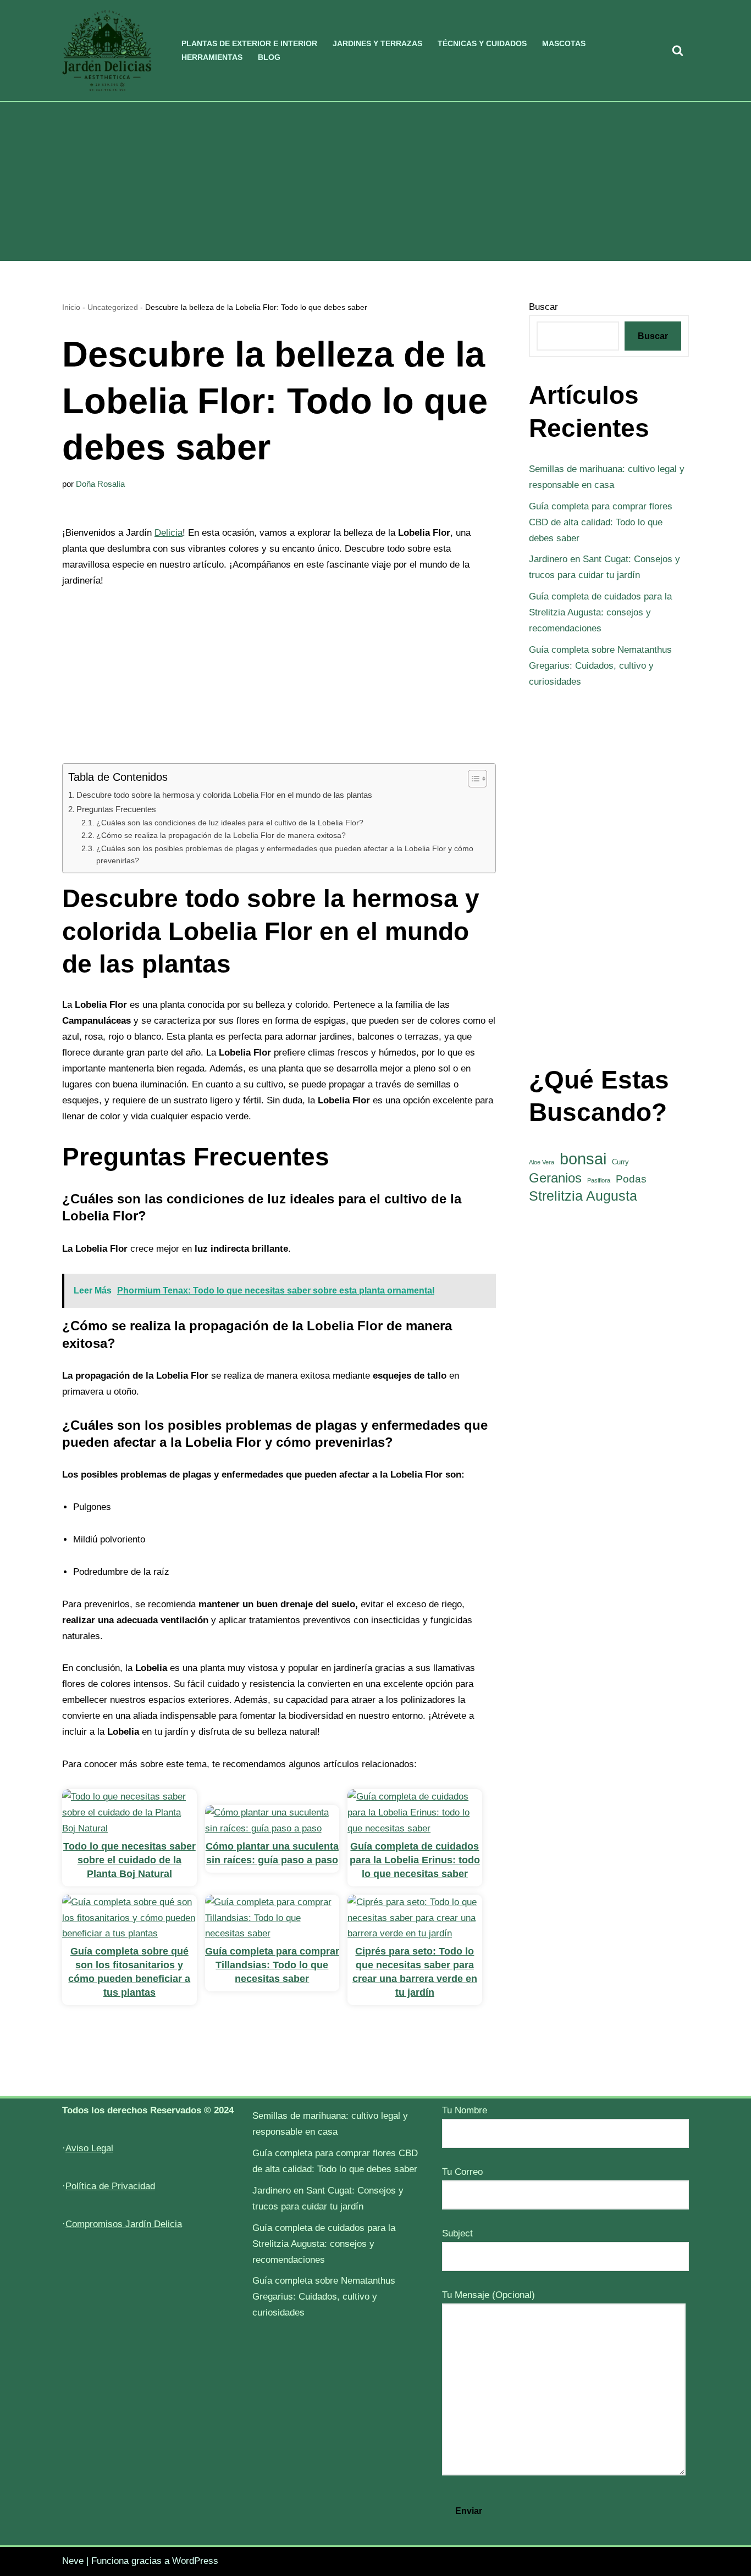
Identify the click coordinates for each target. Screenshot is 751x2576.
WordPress (195, 2561)
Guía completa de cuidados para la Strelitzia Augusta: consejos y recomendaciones (600, 612)
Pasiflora (599, 1180)
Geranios (555, 1178)
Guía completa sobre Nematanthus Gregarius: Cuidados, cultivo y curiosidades (600, 666)
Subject (457, 2233)
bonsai (583, 1159)
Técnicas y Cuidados (482, 44)
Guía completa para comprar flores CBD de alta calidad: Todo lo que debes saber (601, 522)
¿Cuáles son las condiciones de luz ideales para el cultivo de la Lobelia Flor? (230, 823)
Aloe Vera (542, 1162)
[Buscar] (678, 50)
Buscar (543, 307)
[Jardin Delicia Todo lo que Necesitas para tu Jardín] (107, 51)
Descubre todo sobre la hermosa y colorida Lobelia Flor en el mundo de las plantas (224, 795)
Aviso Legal (89, 2148)
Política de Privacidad (110, 2186)
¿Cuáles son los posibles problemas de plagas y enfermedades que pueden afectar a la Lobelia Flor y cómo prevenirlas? (285, 855)
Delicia (169, 533)
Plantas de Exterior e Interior (249, 44)
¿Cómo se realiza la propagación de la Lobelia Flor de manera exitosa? (221, 835)
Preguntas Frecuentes (116, 809)
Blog (269, 57)
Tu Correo (462, 2172)
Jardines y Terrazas (377, 44)
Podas (631, 1179)
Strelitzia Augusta (583, 1196)
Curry (620, 1162)
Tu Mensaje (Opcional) (488, 2295)
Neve (73, 2561)
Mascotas (564, 44)
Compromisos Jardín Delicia (124, 2224)
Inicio (71, 307)
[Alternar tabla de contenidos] (472, 779)
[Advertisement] (375, 184)
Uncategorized (113, 307)
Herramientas (212, 57)
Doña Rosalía (100, 484)
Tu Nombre (465, 2110)
